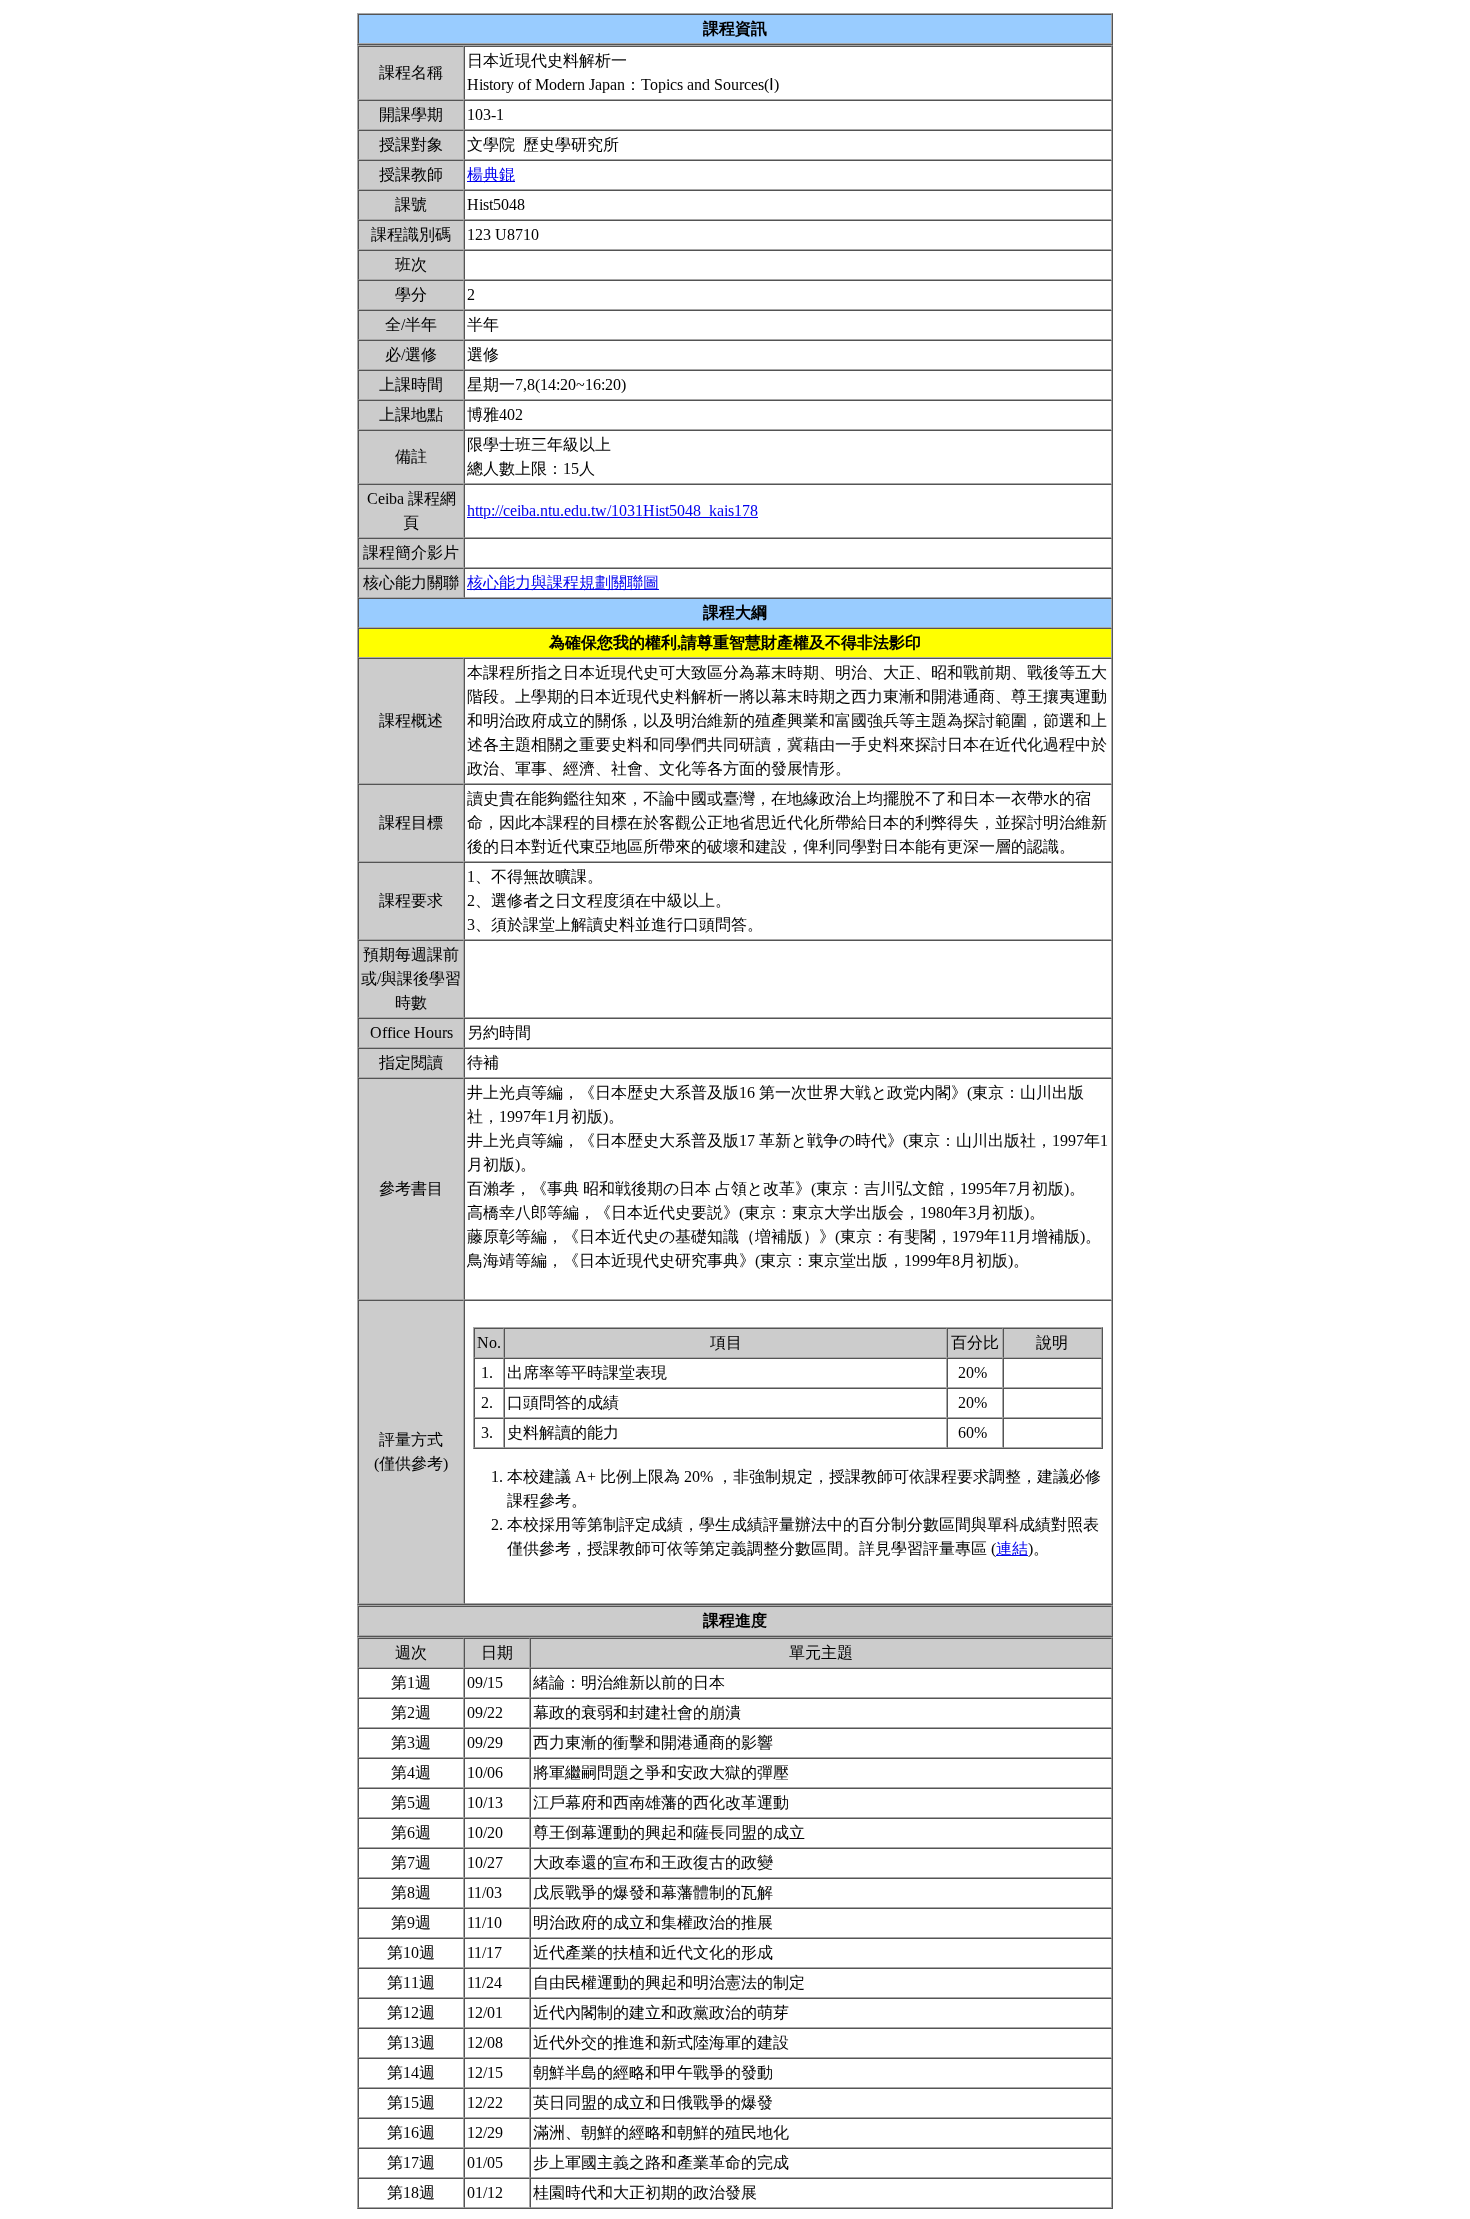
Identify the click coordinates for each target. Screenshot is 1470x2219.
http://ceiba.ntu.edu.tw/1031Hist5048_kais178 (612, 510)
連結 (1012, 1548)
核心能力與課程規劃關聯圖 (563, 582)
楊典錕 (491, 174)
